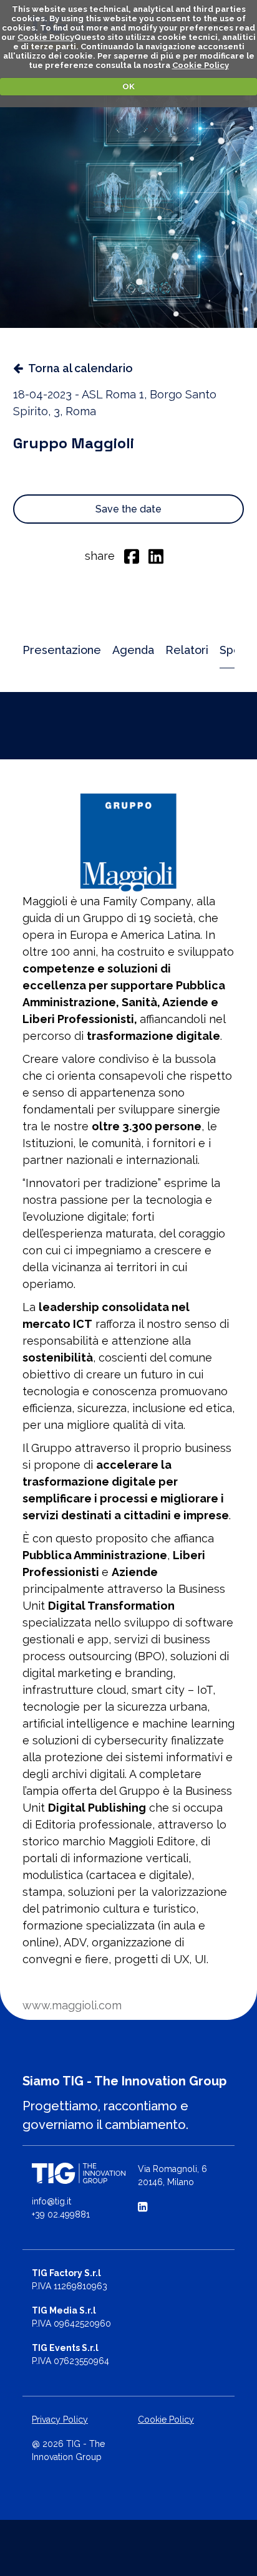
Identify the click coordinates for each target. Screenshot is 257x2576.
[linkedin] (156, 555)
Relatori (187, 650)
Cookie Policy (46, 37)
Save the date (128, 509)
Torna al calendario (80, 368)
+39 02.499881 (61, 2214)
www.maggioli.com (72, 2005)
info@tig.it (51, 2201)
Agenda (133, 650)
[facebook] (132, 555)
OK (128, 86)
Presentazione (62, 650)
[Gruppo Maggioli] (128, 843)
